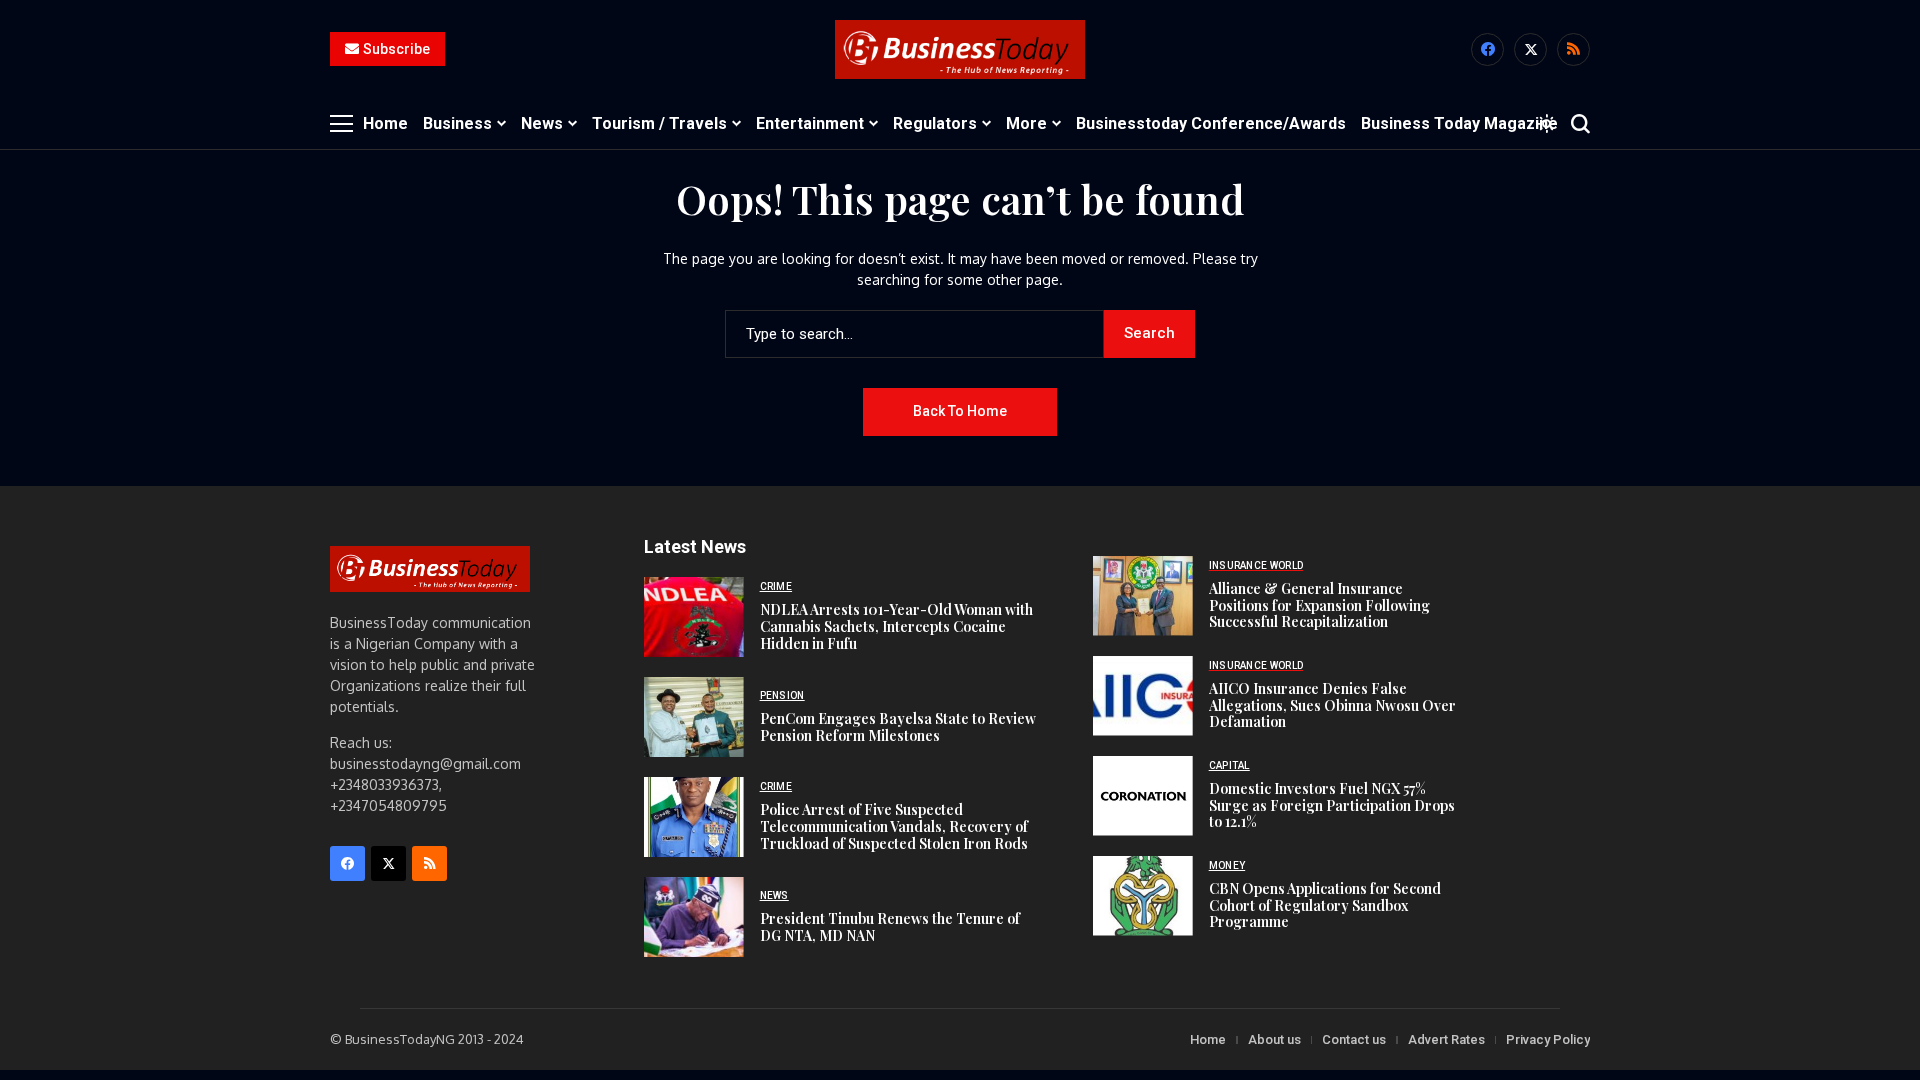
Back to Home (960, 411)
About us (1274, 1039)
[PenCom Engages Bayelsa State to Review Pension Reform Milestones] (694, 717)
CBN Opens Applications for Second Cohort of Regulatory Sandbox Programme (1325, 905)
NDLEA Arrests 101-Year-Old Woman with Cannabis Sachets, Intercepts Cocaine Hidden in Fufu (896, 626)
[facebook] (1487, 49)
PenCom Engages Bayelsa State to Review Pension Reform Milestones (898, 727)
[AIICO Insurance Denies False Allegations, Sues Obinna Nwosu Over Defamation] (1143, 696)
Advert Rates (1446, 1039)
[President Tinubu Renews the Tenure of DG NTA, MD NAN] (694, 917)
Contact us (1354, 1039)
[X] (1530, 49)
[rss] (1573, 49)
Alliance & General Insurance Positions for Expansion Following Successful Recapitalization (1319, 605)
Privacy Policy (1548, 1039)
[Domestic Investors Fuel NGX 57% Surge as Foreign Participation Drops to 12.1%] (1143, 796)
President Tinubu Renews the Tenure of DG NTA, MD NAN (890, 927)
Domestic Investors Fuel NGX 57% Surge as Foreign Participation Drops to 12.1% (1332, 805)
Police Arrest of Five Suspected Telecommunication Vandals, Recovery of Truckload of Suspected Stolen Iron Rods (894, 826)
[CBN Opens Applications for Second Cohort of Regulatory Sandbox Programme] (1143, 896)
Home (1208, 1039)
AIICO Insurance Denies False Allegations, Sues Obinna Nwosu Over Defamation (1332, 705)
